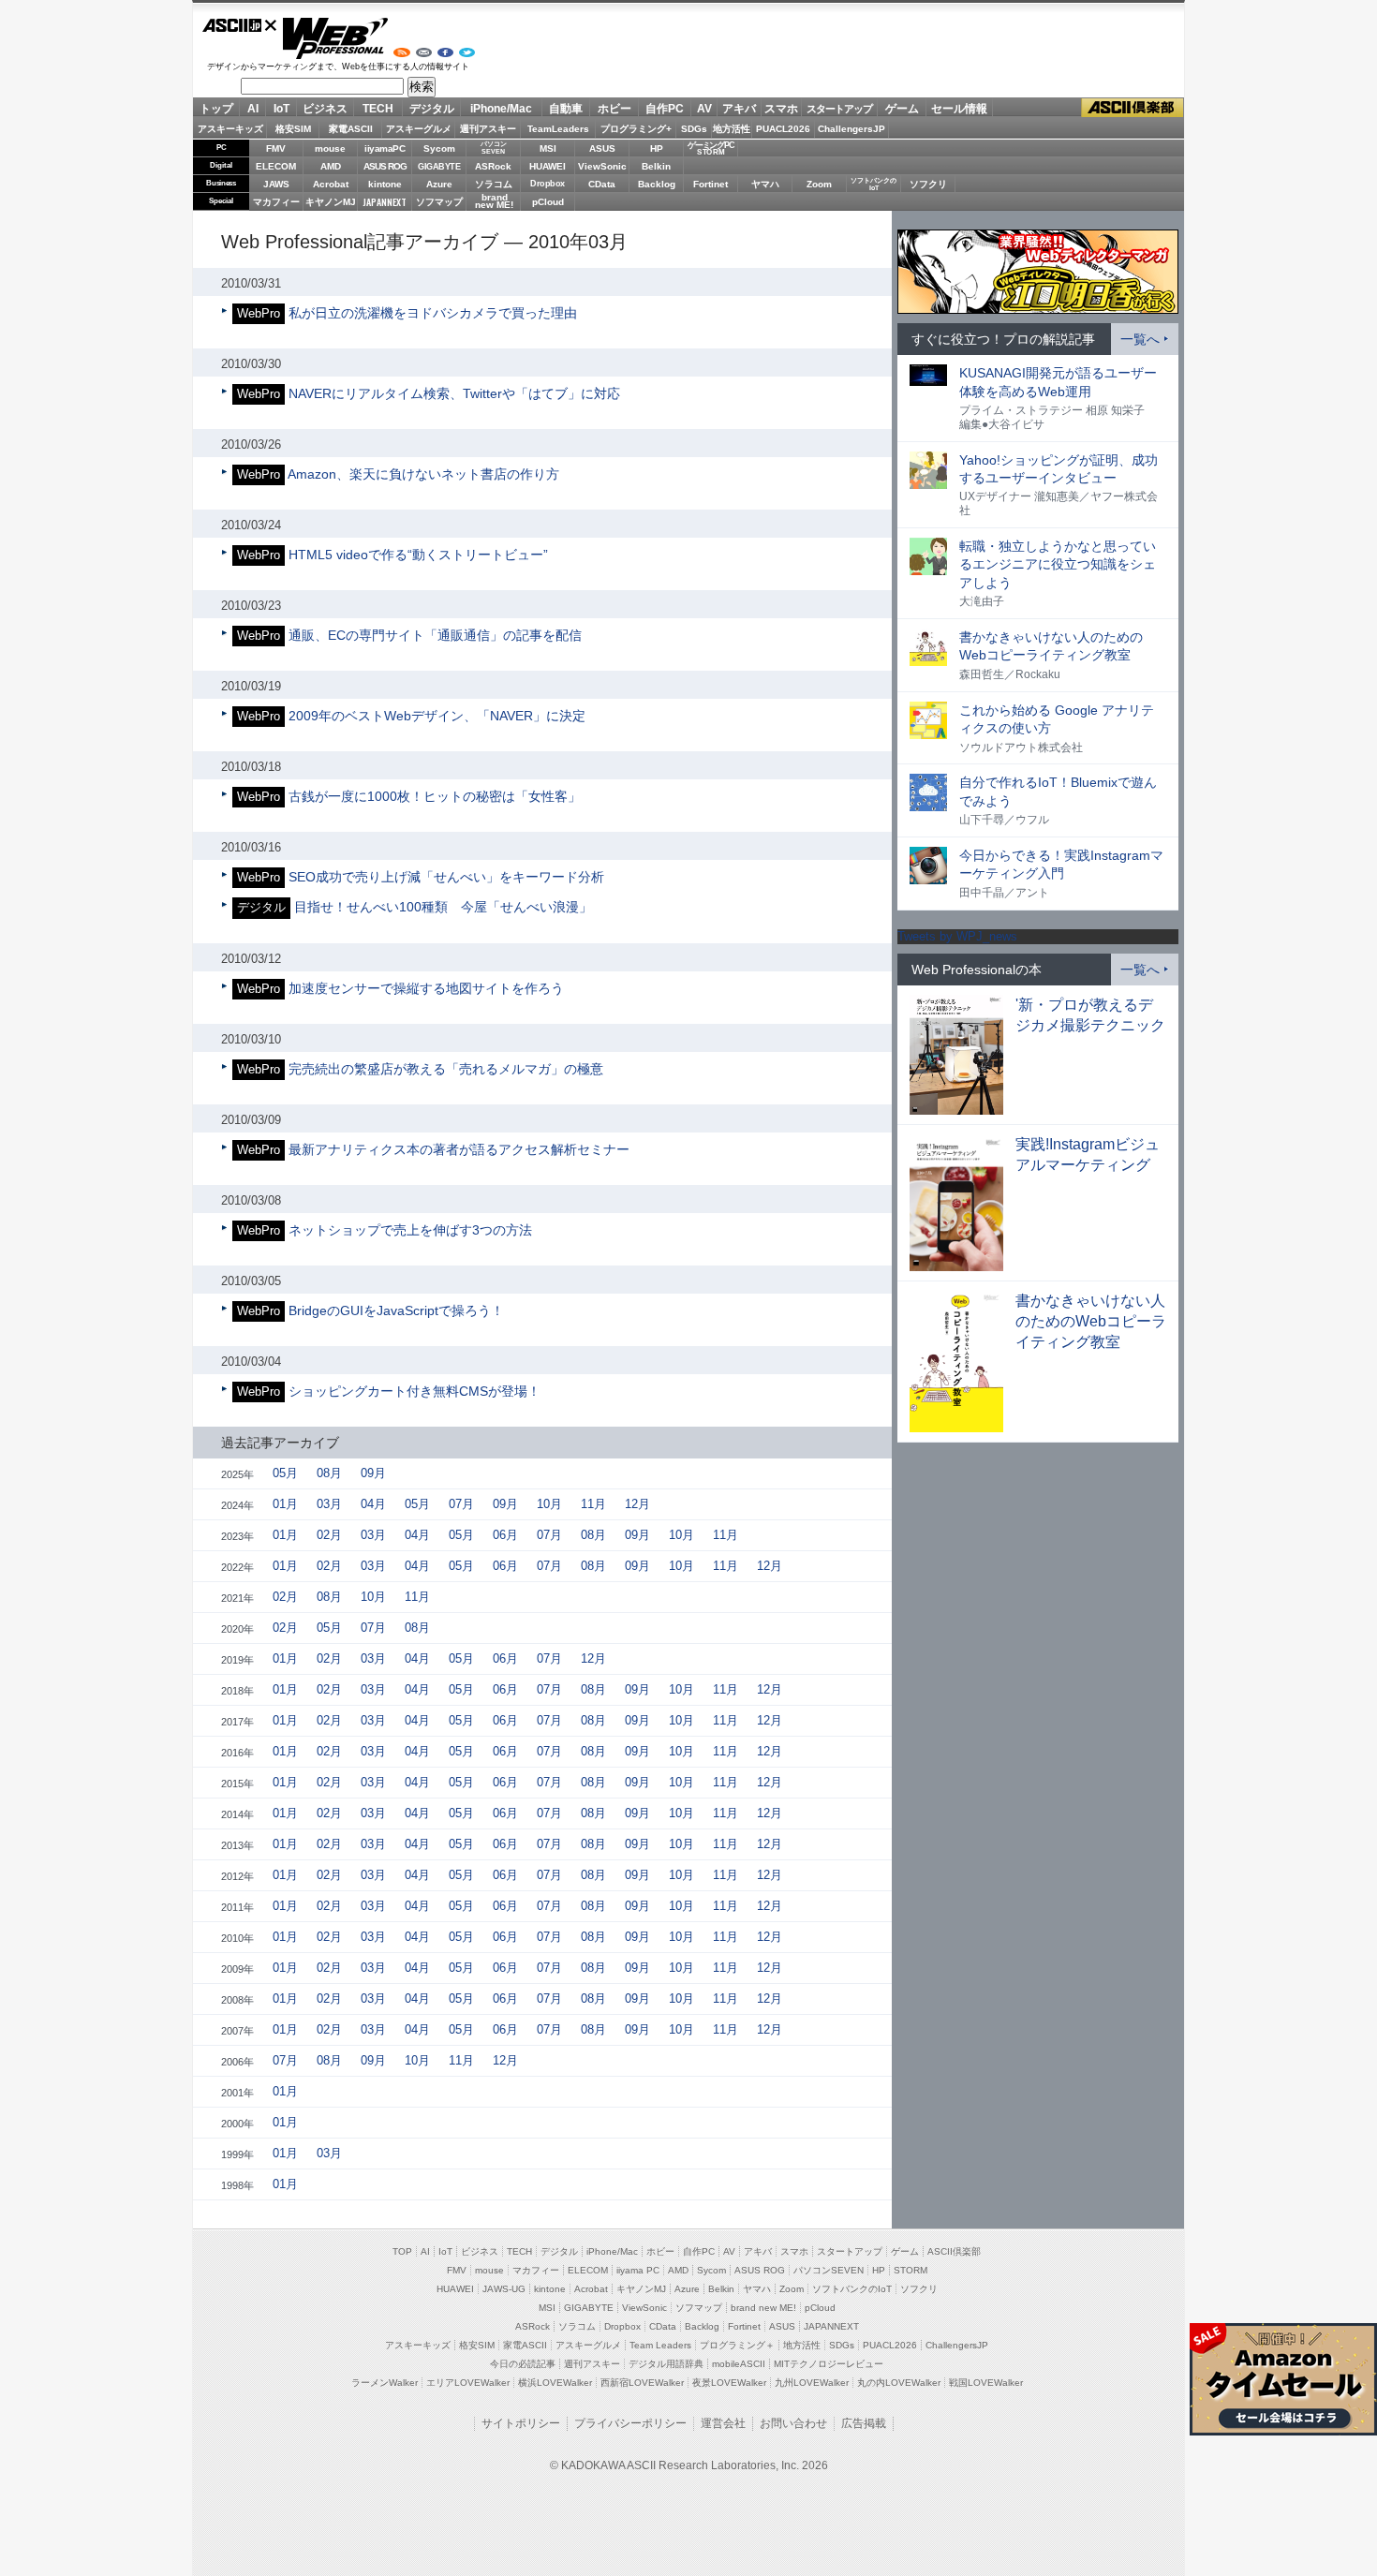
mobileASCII (739, 2364)
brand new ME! (763, 2308)
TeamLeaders (558, 129)
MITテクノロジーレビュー (829, 2364)
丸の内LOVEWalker (899, 2383)
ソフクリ (928, 184)
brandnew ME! (494, 202)
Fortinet (711, 184)
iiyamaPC (385, 148)
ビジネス (325, 109)
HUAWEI (548, 166)
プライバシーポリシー (630, 2423)
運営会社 (723, 2423)
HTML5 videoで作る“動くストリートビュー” (418, 555)
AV (704, 109)
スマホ (781, 109)
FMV (276, 148)
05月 (285, 1473)
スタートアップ (839, 109)
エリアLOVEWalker (468, 2383)
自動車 (566, 109)
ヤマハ (765, 184)
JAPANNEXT (385, 202)
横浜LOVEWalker (555, 2383)
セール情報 (959, 109)
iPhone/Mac (501, 109)
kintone (385, 184)
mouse (330, 148)
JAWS (276, 184)
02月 (329, 1535)
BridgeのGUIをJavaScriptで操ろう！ (396, 1310)
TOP (402, 2251)
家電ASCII (351, 129)
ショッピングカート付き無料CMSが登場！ (415, 1391)
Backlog (657, 184)
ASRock (493, 166)
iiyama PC (638, 2270)
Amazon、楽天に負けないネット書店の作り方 (423, 474)
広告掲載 (864, 2423)
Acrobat (331, 184)
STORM (911, 2270)
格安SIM (293, 129)
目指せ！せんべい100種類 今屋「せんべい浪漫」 (443, 907)
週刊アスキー (488, 129)
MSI (548, 148)
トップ (216, 109)
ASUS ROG (385, 166)
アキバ (739, 109)
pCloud (548, 202)
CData (602, 184)
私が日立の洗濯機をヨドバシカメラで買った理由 (433, 313)
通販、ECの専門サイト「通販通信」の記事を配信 (435, 635)
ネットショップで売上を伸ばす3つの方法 (410, 1230)
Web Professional (335, 38)
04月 (373, 1504)
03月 (329, 1504)
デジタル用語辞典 (666, 2364)
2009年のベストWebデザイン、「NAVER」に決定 (437, 716)
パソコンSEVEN (494, 148)
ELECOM (276, 166)
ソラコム (494, 184)
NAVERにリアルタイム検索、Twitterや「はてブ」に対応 (454, 393)
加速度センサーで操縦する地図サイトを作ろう (426, 988)
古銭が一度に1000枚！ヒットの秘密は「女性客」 (435, 796)
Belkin (656, 166)
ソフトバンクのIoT (874, 184)
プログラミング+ (636, 129)
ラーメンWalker (385, 2383)
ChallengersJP (851, 129)
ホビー (614, 109)
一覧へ (1140, 339)
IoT (281, 109)
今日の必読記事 (523, 2364)
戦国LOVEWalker (986, 2383)
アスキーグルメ (419, 129)
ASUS (602, 148)
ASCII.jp (240, 25)
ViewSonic (602, 166)
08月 (329, 1473)
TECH (378, 109)
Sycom (439, 148)
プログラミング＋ (737, 2345)
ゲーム (902, 109)
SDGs (694, 129)
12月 (637, 1504)
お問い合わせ (793, 2423)
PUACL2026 (783, 129)
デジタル (432, 109)
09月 (373, 1473)
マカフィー (276, 202)
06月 (505, 1535)
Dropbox (548, 184)
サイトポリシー (521, 2423)
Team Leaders (660, 2345)
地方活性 (732, 129)
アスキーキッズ (230, 129)
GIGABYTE (439, 167)
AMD (331, 166)
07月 (461, 1504)
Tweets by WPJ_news (957, 936)
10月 (549, 1504)
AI (253, 109)
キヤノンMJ (331, 202)
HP (657, 148)
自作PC (665, 109)
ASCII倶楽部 (1133, 108)
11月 (593, 1504)
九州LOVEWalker (812, 2383)
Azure (439, 184)
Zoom (819, 184)
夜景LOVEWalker (729, 2383)
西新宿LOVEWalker (642, 2383)
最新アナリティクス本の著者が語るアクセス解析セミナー (459, 1149)
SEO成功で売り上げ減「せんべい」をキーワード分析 (446, 877)
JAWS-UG (504, 2289)
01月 (285, 1504)
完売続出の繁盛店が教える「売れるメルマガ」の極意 (446, 1069)
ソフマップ (439, 202)
